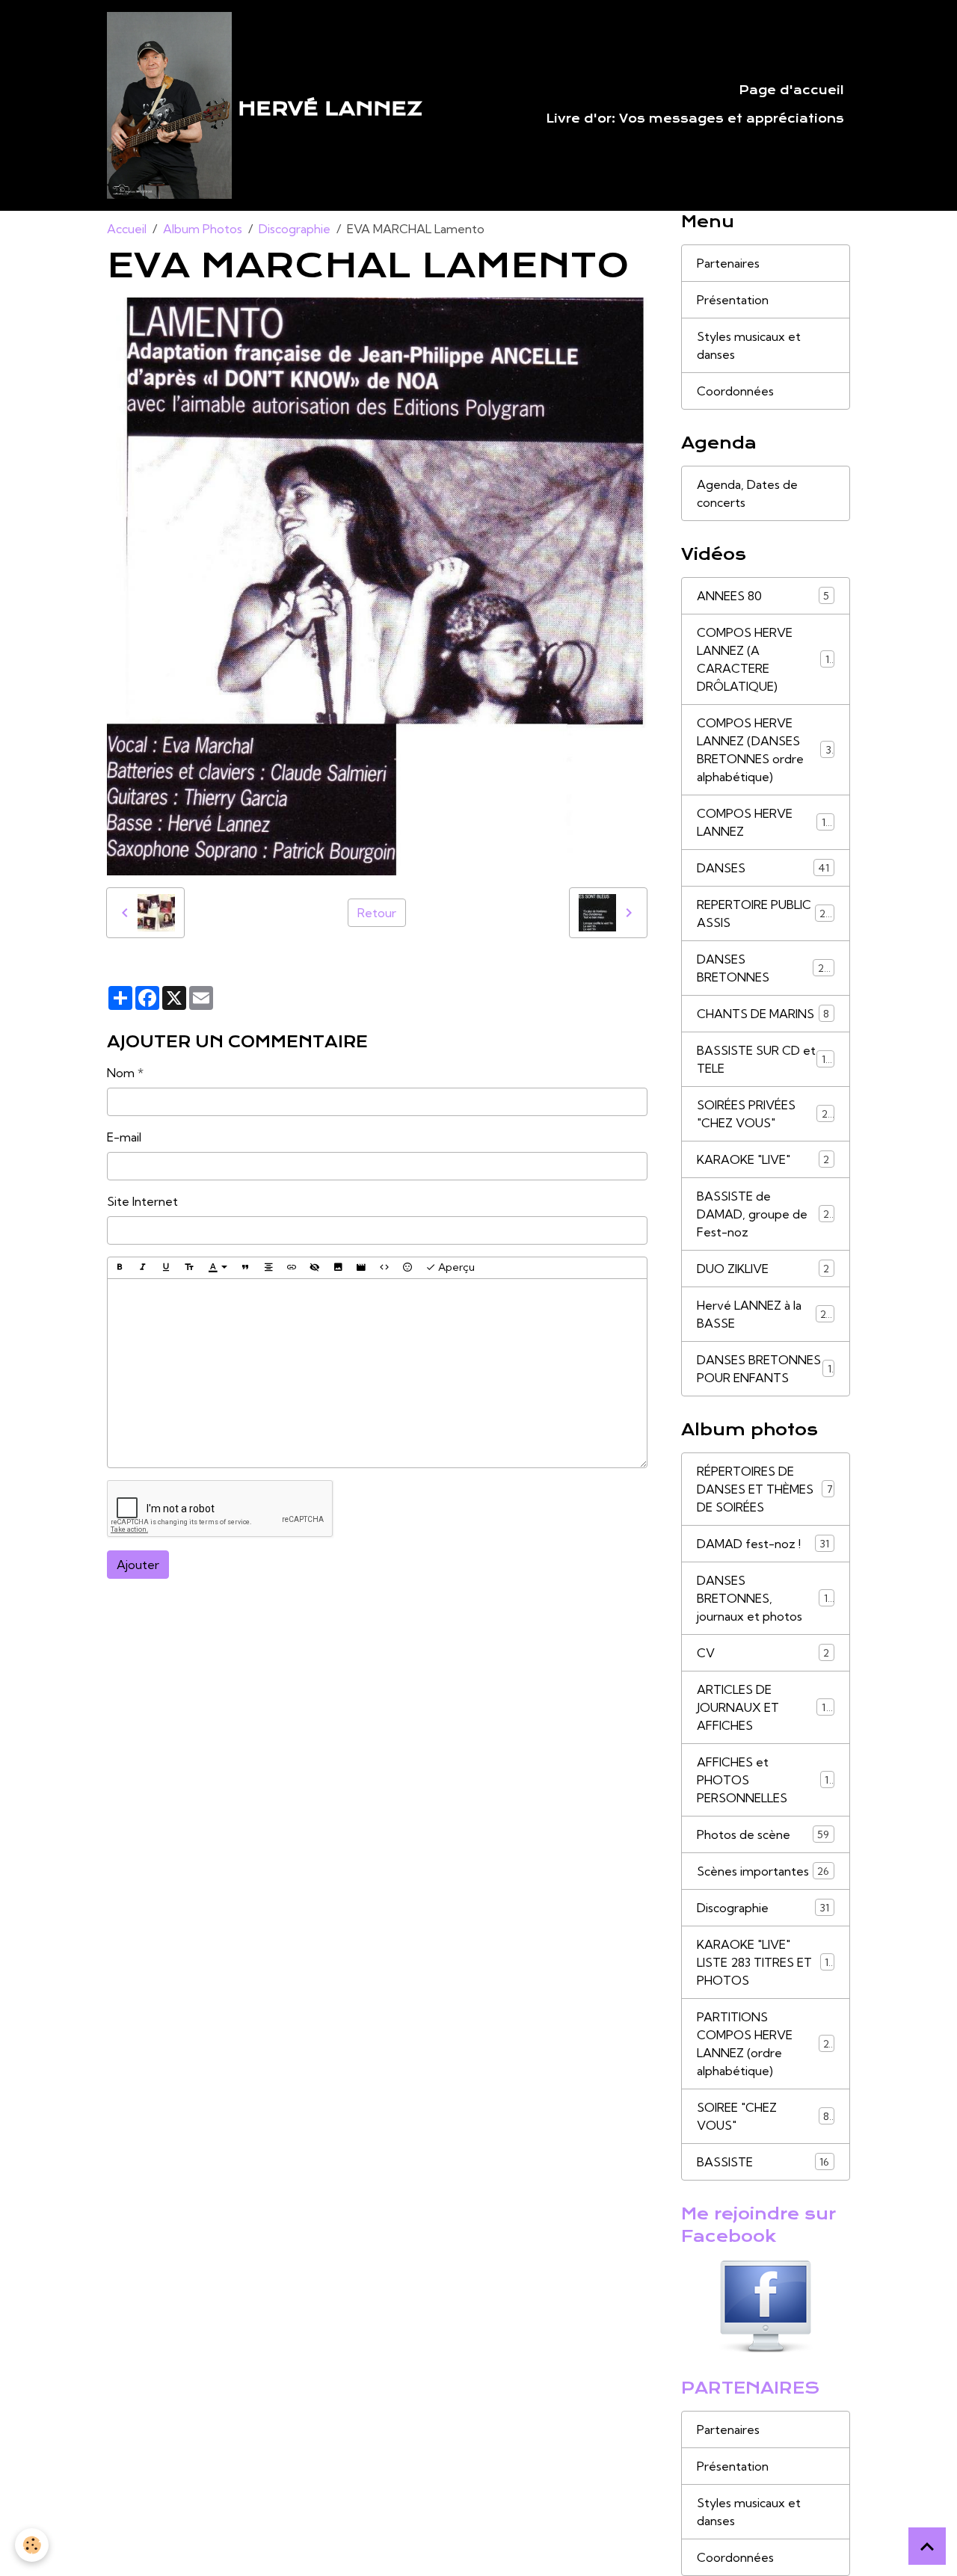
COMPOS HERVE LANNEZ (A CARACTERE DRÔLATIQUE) (766, 659)
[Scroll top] (927, 2546)
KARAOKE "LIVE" (763, 1159)
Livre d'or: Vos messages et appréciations (695, 119)
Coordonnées (735, 391)
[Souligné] (166, 1268)
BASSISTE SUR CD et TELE (764, 1059)
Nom (121, 1073)
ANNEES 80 (763, 596)
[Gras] (120, 1268)
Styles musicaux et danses (749, 345)
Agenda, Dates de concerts (747, 493)
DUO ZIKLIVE (763, 1269)
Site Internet (142, 1201)
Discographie (295, 229)
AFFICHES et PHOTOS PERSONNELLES (765, 1780)
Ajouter (138, 1565)
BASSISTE (763, 2162)
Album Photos (203, 229)
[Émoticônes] (407, 1268)
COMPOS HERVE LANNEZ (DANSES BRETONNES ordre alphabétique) (767, 750)
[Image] (338, 1268)
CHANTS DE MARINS (763, 1014)
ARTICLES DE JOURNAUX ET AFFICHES (766, 1707)
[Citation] (245, 1268)
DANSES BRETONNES (764, 968)
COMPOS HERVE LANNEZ (764, 822)
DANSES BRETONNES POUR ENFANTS (764, 1369)
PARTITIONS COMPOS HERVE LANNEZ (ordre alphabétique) (769, 2044)
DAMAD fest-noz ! (763, 1544)
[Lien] (292, 1268)
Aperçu (455, 1267)
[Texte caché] (315, 1268)
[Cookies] (32, 2545)
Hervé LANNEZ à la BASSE (764, 1314)
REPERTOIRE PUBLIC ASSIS (764, 913)
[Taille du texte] (189, 1268)
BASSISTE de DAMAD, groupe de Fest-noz (766, 1214)
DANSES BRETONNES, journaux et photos (766, 1598)
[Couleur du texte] (218, 1268)
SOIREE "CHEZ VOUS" (763, 2116)
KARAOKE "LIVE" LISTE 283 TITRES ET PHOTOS (766, 1962)
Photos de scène (763, 1834)
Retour (377, 913)
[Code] (384, 1268)
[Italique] (143, 1268)
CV (763, 1653)
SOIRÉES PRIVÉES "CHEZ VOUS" (765, 1114)
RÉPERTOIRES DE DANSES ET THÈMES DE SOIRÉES (765, 1489)
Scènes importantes (763, 1871)
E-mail (124, 1137)
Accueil (127, 229)
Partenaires (728, 263)
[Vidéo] (361, 1268)
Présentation (733, 300)
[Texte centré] (268, 1268)
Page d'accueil (791, 90)
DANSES (763, 868)
